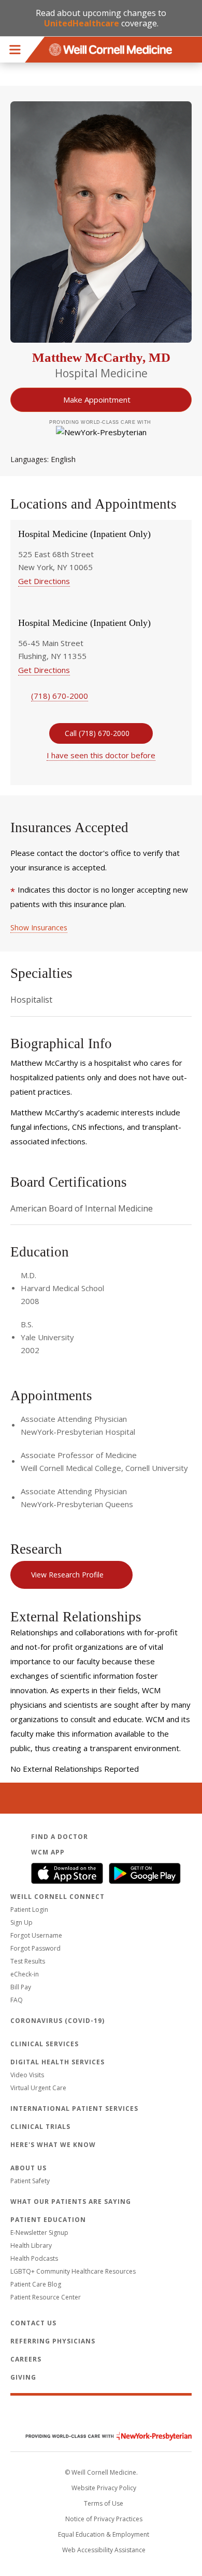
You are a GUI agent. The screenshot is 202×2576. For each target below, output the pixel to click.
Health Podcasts (34, 2258)
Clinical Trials (40, 2127)
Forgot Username (36, 1935)
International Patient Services (74, 2109)
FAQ (17, 2000)
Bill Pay (21, 1987)
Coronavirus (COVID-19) (57, 2021)
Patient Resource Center (46, 2297)
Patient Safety (30, 2181)
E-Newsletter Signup (39, 2233)
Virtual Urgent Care (38, 2088)
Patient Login (29, 1910)
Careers (26, 2359)
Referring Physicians (53, 2341)
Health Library (31, 2245)
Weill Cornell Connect (57, 1897)
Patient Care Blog (36, 2284)
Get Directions (44, 581)
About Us (28, 2168)
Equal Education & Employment (104, 2534)
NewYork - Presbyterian (101, 2436)
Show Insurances (39, 927)
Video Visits (27, 2075)
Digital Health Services (57, 2062)
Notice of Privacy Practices (104, 2519)
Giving (23, 2377)
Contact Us (33, 2323)
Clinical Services (45, 2044)
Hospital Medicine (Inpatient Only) (84, 534)
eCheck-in (25, 1974)
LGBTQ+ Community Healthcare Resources (73, 2271)
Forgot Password (35, 1948)
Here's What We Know (53, 2145)
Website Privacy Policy (104, 2488)
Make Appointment (97, 400)
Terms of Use (104, 2503)
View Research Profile (67, 1575)
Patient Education (48, 2220)
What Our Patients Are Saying (71, 2202)
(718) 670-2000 (60, 696)
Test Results (28, 1961)
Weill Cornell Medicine (101, 2414)
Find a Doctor (60, 1837)
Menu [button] (15, 50)
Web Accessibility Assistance (104, 2550)
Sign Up (21, 1922)
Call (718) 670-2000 (97, 733)
